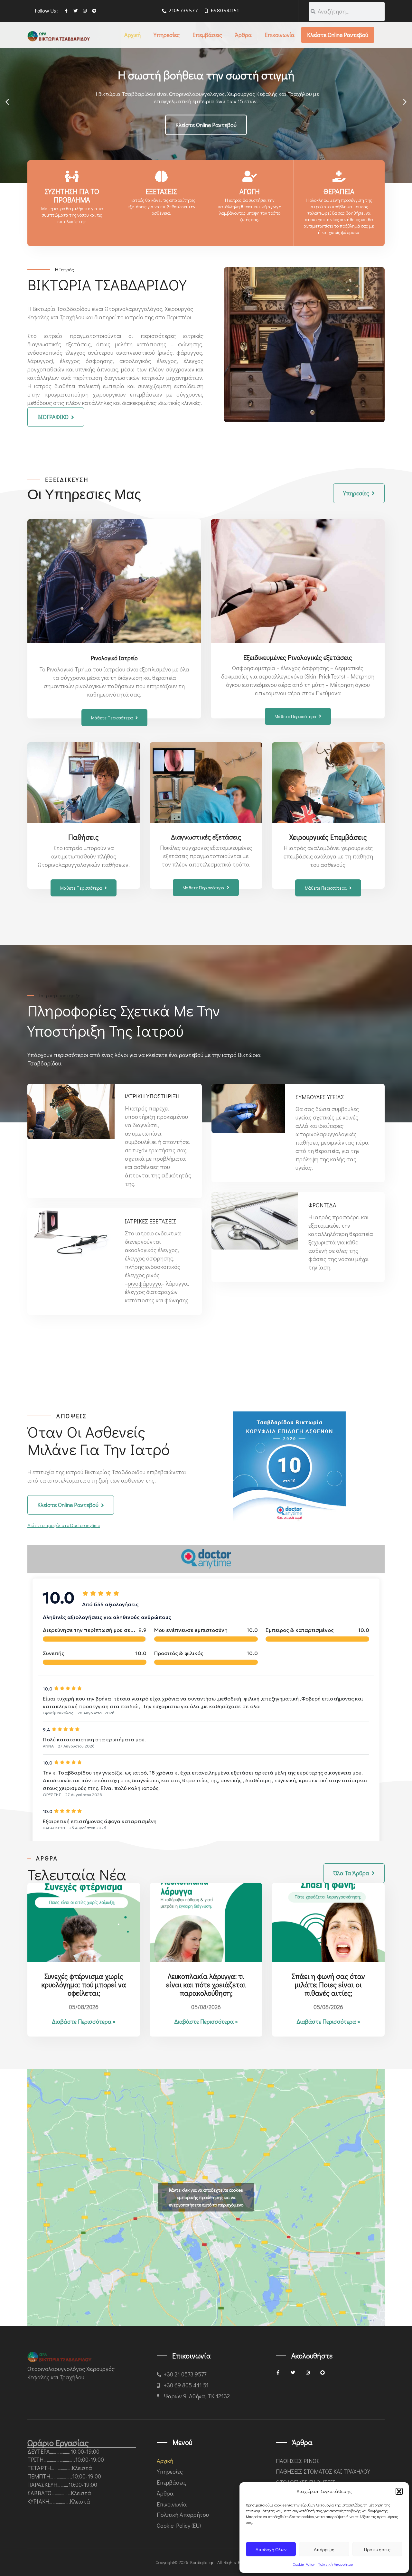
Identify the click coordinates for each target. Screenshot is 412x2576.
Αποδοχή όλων (271, 2549)
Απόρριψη (324, 2549)
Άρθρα (243, 35)
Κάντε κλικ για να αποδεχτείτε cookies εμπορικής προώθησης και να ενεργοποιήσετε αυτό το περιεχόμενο (206, 2197)
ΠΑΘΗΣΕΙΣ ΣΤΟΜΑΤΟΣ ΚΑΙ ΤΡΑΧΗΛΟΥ (323, 2471)
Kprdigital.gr (202, 2562)
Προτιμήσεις (377, 2549)
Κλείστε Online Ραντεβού (338, 35)
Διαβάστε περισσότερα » (84, 2021)
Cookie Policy (304, 2564)
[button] (399, 2491)
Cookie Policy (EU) (179, 2525)
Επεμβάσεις (207, 35)
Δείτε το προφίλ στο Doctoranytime (64, 1525)
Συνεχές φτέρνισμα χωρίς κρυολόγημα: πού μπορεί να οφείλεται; (84, 1985)
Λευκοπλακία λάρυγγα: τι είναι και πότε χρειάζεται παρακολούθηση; (206, 1985)
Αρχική (132, 35)
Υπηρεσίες (167, 35)
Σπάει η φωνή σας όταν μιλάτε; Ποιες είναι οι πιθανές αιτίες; (328, 1985)
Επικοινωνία (280, 35)
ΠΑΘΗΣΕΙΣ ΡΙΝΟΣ (298, 2461)
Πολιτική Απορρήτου (335, 2564)
